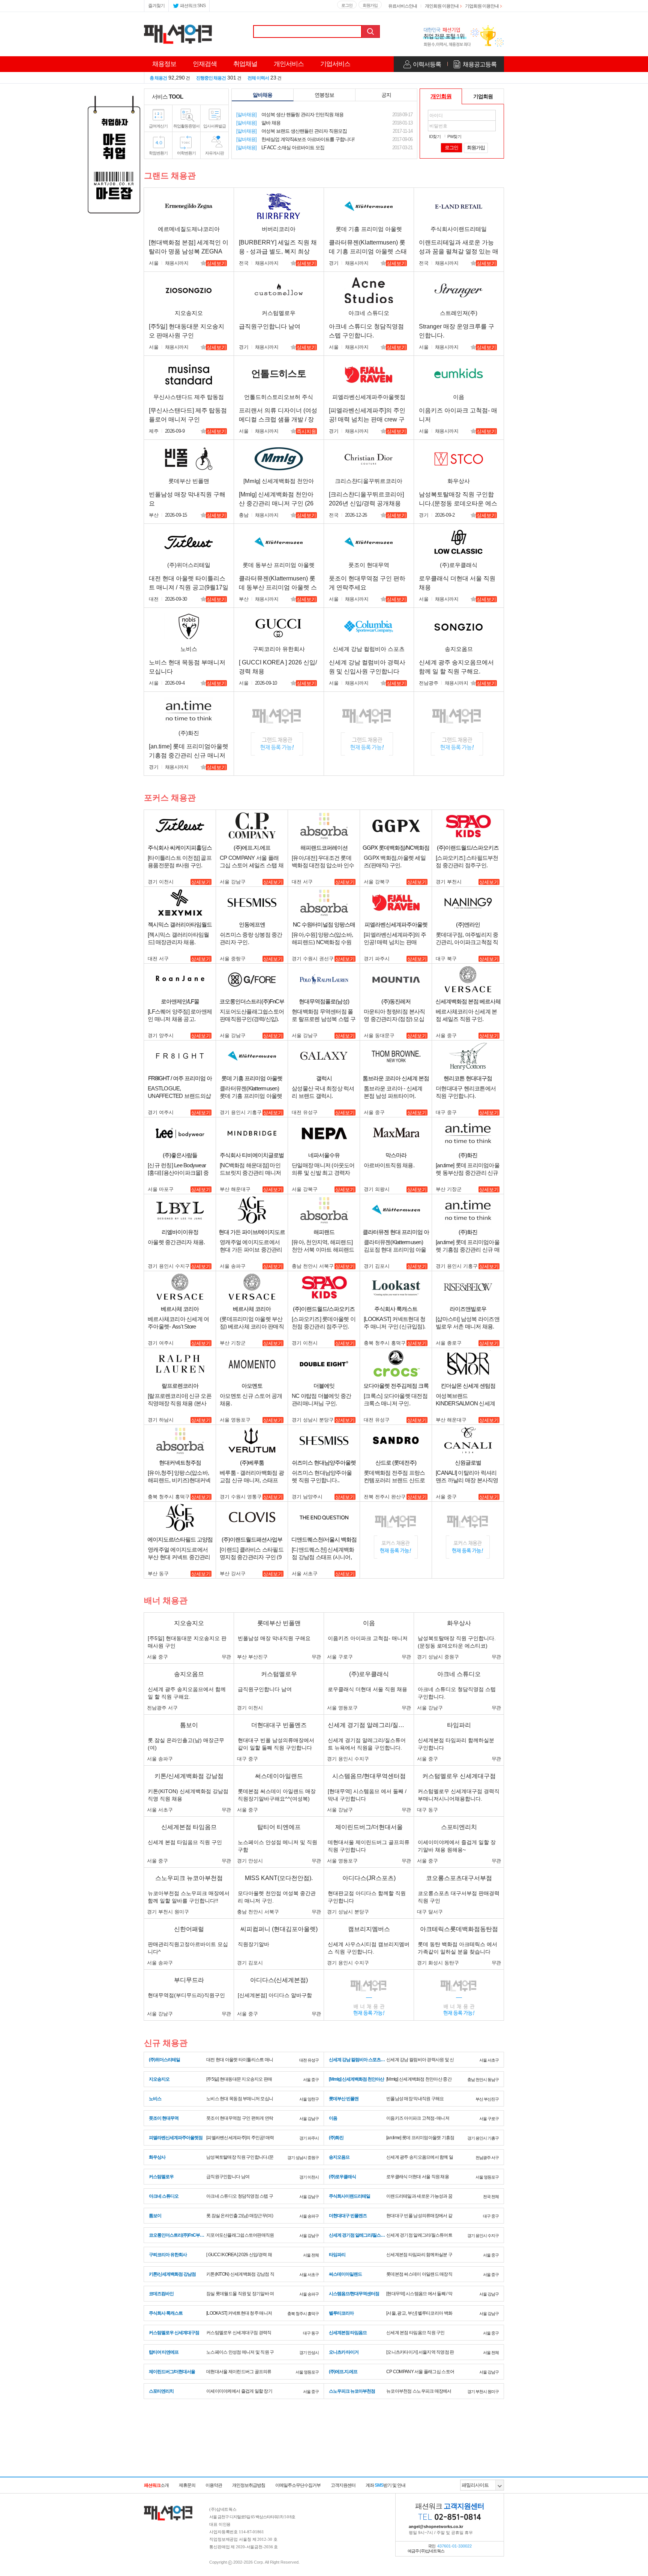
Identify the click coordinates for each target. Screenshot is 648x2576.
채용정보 (164, 64)
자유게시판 (214, 153)
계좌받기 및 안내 (385, 2485)
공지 (386, 95)
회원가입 (370, 5)
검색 (371, 31)
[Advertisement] (324, 2457)
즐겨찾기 (156, 6)
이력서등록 (427, 64)
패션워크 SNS (193, 6)
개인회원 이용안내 (442, 6)
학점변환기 (158, 153)
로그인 (347, 5)
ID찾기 (435, 136)
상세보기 (216, 263)
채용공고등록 (480, 64)
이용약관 (214, 2485)
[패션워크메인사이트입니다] (178, 27)
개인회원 (441, 96)
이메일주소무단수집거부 (298, 2485)
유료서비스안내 (403, 6)
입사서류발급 (214, 126)
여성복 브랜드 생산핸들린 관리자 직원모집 (292, 131)
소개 (156, 2485)
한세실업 (295, 139)
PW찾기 (454, 136)
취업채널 (245, 64)
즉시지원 (306, 431)
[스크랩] (204, 264)
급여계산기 (158, 126)
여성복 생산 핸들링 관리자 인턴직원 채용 (290, 115)
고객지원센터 (343, 2485)
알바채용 (262, 95)
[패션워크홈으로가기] (168, 2509)
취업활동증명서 (186, 126)
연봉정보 (324, 95)
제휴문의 (187, 2485)
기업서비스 (335, 64)
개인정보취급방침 (249, 2485)
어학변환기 (186, 153)
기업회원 (483, 96)
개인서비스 (289, 64)
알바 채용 (258, 123)
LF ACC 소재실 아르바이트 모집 (280, 148)
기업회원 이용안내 (482, 6)
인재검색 (205, 64)
